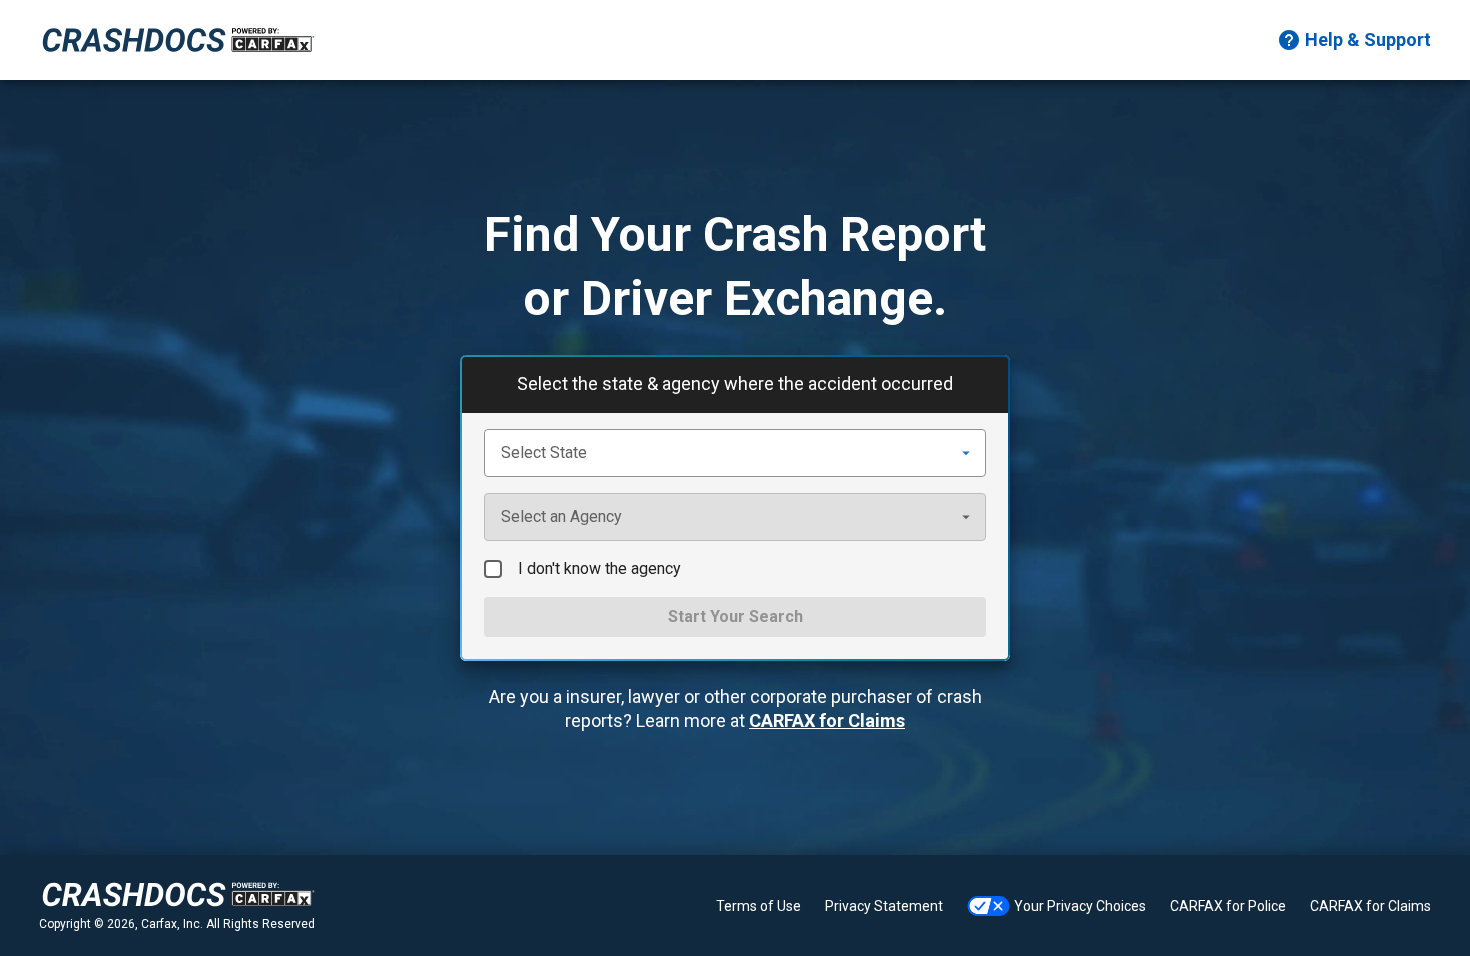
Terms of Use (758, 906)
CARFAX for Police (1228, 906)
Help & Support (1368, 39)
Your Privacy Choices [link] (1080, 906)
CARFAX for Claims (827, 720)
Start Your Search (735, 616)
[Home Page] (178, 40)
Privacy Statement (884, 906)
